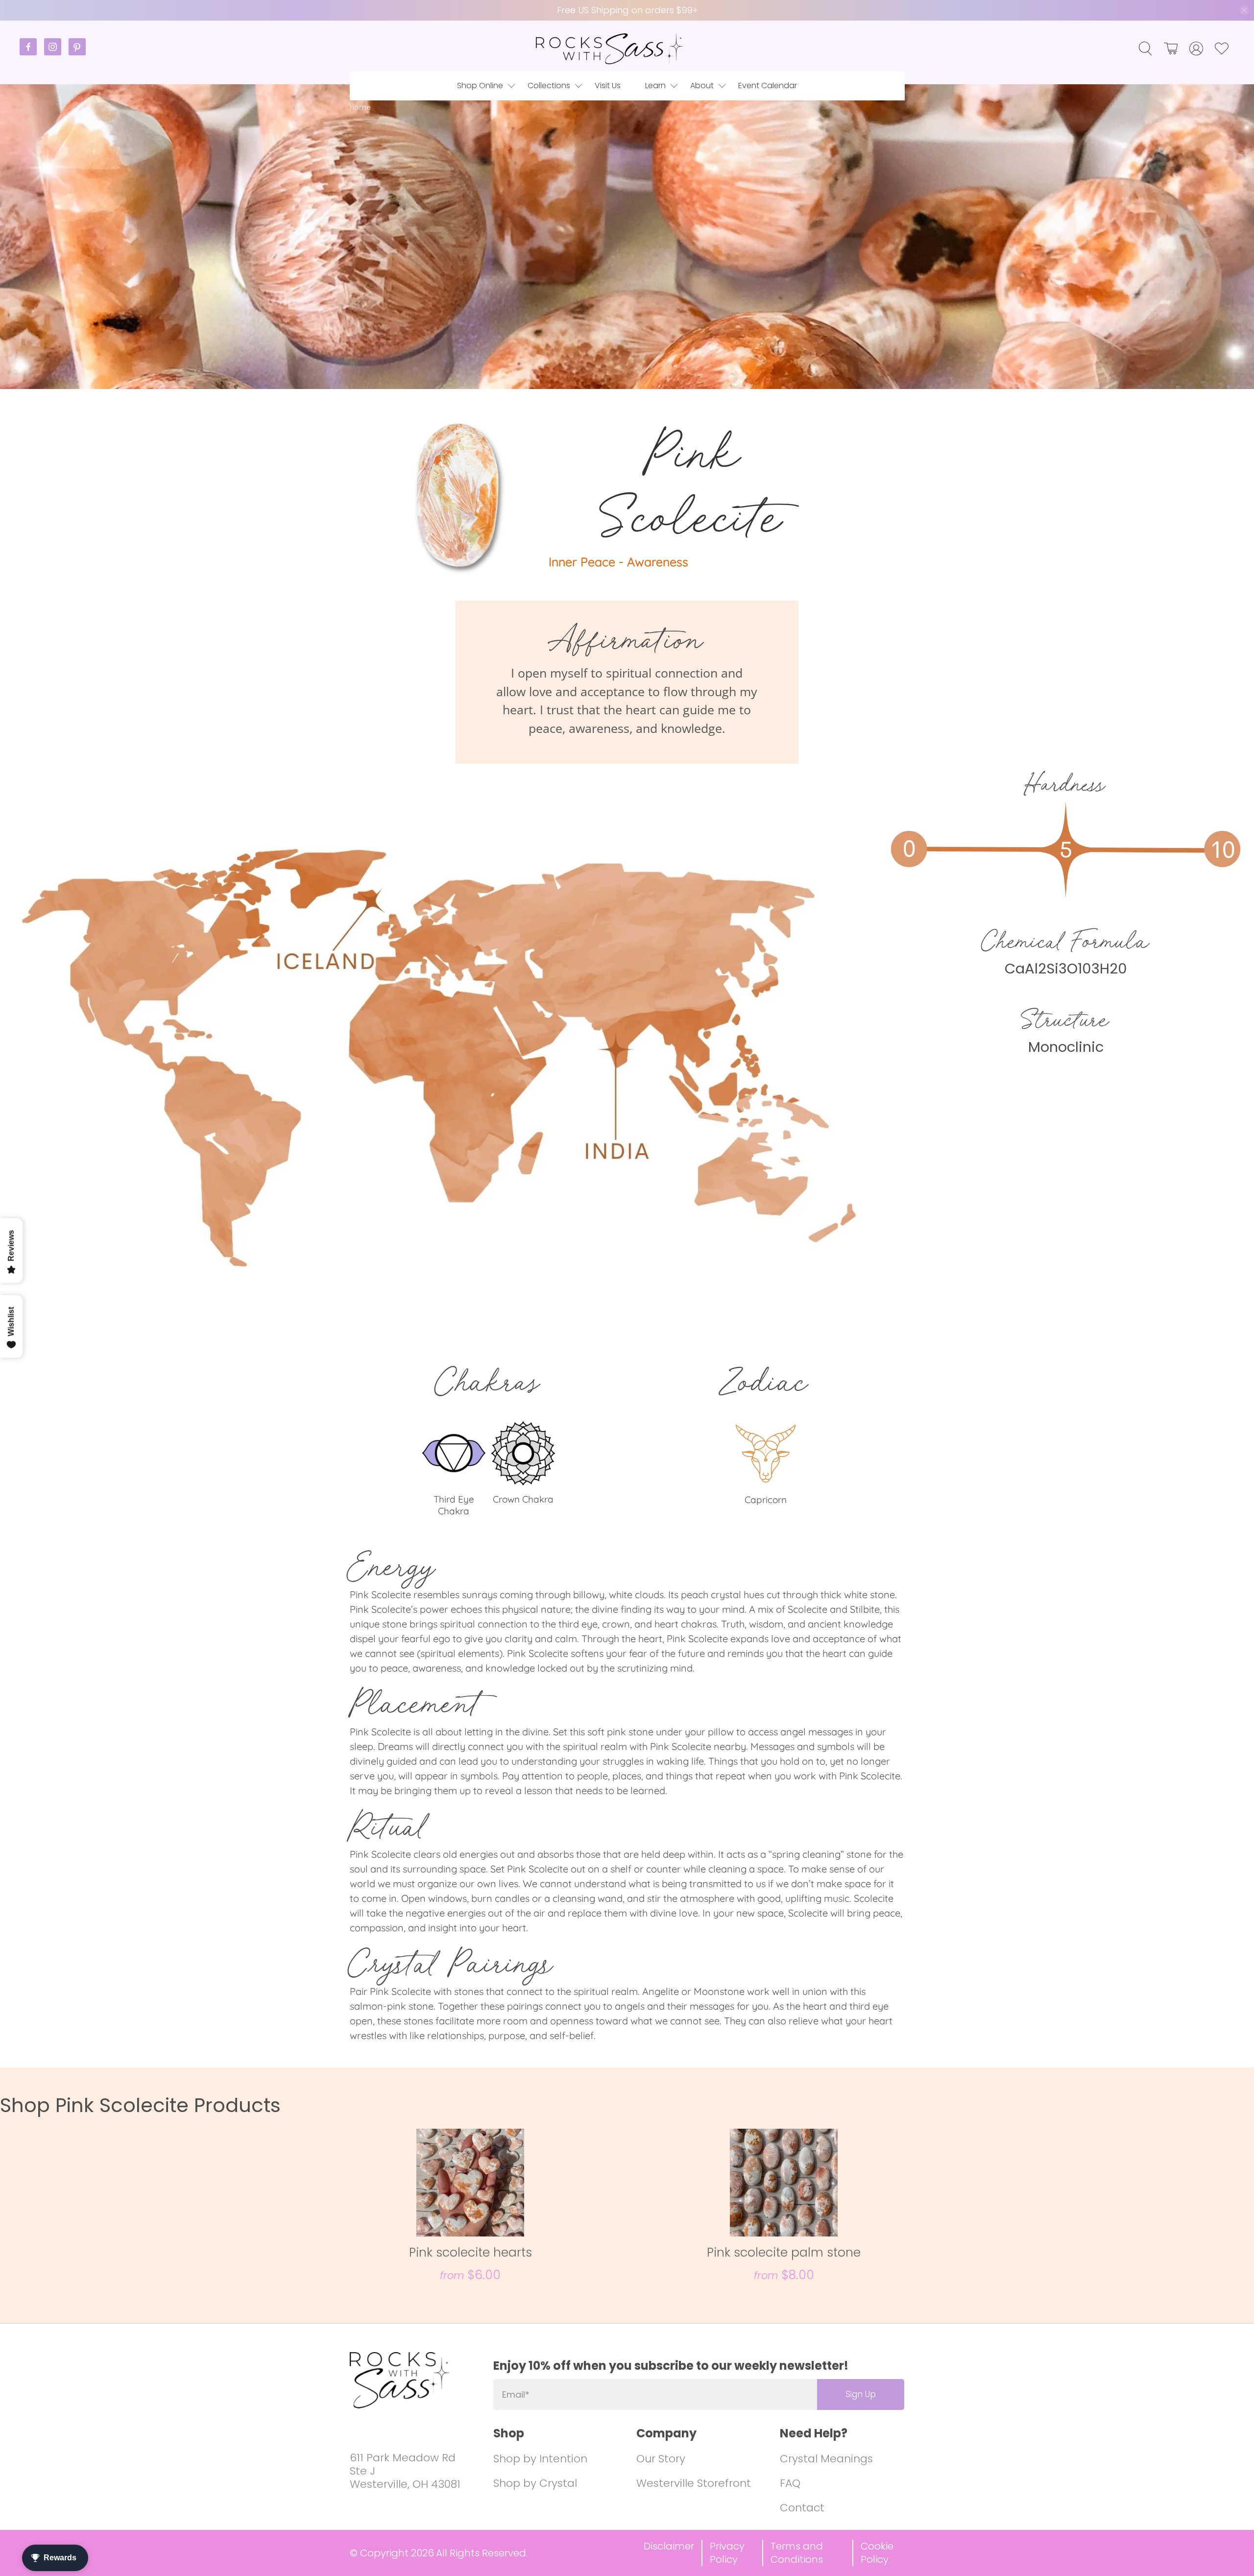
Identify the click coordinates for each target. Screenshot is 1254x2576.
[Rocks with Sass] (609, 49)
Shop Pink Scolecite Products (140, 2105)
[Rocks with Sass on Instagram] (56, 53)
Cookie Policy (877, 2553)
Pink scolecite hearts (470, 2252)
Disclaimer (669, 2546)
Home (360, 108)
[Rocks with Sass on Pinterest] (77, 53)
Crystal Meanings (826, 2459)
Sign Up (861, 2394)
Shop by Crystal (535, 2483)
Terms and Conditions (797, 2553)
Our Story (661, 2459)
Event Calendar (768, 85)
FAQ (790, 2483)
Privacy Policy (727, 2553)
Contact (802, 2508)
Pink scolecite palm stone (784, 2252)
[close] (1244, 10)
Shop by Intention (540, 2459)
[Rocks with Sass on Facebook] (32, 53)
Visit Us (608, 85)
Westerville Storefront (694, 2483)
